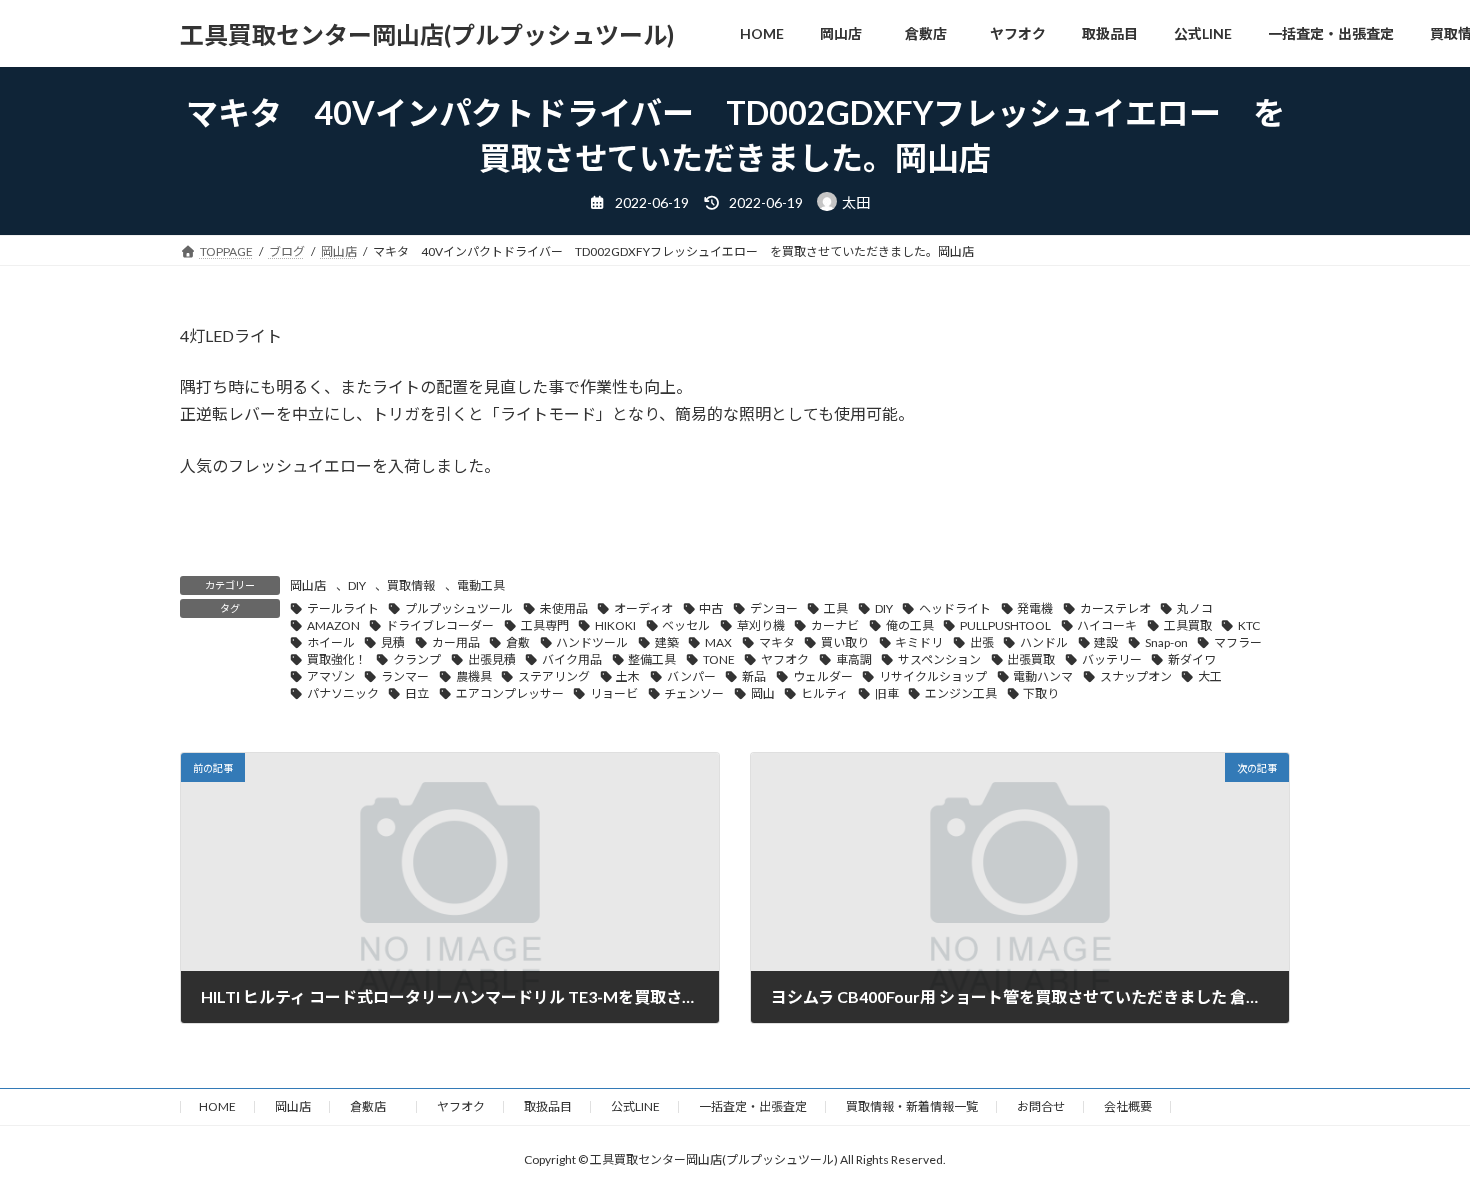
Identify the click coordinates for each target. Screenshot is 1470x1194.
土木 (628, 676)
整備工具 (652, 659)
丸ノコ (1195, 608)
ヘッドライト (955, 608)
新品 (754, 676)
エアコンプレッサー (510, 693)
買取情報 (411, 585)
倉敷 (518, 642)
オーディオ (643, 608)
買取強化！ (337, 659)
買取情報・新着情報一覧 (912, 1106)
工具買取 (1188, 625)
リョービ (614, 693)
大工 (1210, 676)
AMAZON (333, 625)
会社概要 (1128, 1106)
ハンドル (1044, 642)
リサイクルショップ (933, 676)
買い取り (845, 642)
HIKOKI (615, 625)
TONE (719, 659)
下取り (1041, 693)
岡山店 (308, 585)
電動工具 (481, 585)
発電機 (1035, 608)
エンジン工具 (961, 693)
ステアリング (554, 676)
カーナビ (835, 625)
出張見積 (492, 659)
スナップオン (1136, 676)
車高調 (854, 659)
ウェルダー (823, 676)
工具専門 (545, 625)
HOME (217, 1106)
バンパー (691, 676)
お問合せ (1041, 1106)
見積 (393, 642)
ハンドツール (592, 642)
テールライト (343, 608)
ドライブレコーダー (440, 625)
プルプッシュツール (459, 608)
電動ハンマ (1043, 676)
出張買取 (1031, 659)
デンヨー (774, 608)
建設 (1106, 642)
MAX (718, 642)
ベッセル (686, 625)
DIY (357, 585)
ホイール (331, 642)
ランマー (405, 676)
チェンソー (694, 693)
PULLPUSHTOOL (1005, 625)
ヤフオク (785, 659)
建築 (667, 642)
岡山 (763, 693)
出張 (982, 642)
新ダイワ (1192, 659)
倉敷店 (374, 1106)
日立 (417, 693)
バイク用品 (572, 659)
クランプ (417, 659)
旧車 (887, 693)
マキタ (777, 642)
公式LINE (635, 1106)
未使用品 (564, 608)
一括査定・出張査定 (753, 1106)
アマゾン (331, 676)
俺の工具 (910, 625)
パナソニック (343, 693)
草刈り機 (761, 625)
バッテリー (1112, 659)
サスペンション (939, 659)
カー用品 (456, 642)
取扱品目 (548, 1106)
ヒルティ (824, 693)
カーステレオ (1115, 608)
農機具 (474, 676)
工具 (836, 608)
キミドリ (919, 642)
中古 (711, 608)
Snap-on (1166, 642)
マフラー (1238, 642)
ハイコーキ (1107, 625)
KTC (1249, 625)
